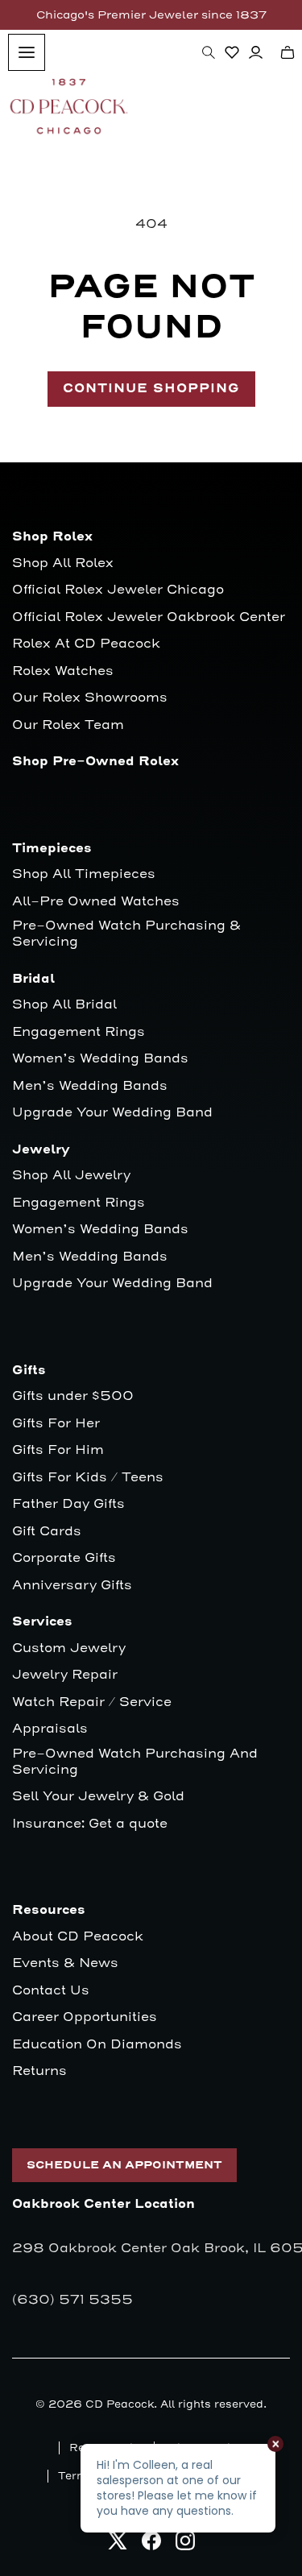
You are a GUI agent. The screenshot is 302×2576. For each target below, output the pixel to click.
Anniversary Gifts (72, 1586)
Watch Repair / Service (92, 1702)
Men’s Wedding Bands (90, 1086)
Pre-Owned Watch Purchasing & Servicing (126, 934)
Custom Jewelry (69, 1648)
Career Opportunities (85, 2017)
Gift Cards (47, 1532)
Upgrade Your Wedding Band (112, 1113)
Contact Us (51, 1991)
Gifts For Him (58, 1450)
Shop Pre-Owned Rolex (95, 762)
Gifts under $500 (73, 1396)
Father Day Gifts (68, 1504)
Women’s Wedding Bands (100, 1059)
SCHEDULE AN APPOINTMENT (124, 2165)
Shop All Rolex (63, 563)
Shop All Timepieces (84, 874)
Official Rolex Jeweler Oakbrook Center (149, 617)
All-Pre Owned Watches (96, 902)
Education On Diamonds (97, 2045)
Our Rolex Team (68, 725)
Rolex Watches (63, 671)
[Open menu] (27, 52)
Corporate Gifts (64, 1558)
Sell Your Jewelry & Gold (98, 1797)
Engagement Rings (79, 1032)
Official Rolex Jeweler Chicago (118, 590)
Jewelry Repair (65, 1675)
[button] (209, 52)
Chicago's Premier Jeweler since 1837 (151, 15)
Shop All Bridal (64, 1005)
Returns (39, 2071)
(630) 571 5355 (72, 2300)
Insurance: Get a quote (90, 1824)
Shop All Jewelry (71, 1176)
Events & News (65, 1963)
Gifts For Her (56, 1424)
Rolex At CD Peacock (86, 644)
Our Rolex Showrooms (90, 698)
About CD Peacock (78, 1937)
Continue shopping (151, 389)
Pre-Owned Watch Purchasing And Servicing (135, 1762)
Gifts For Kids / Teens (88, 1478)
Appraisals (50, 1729)
